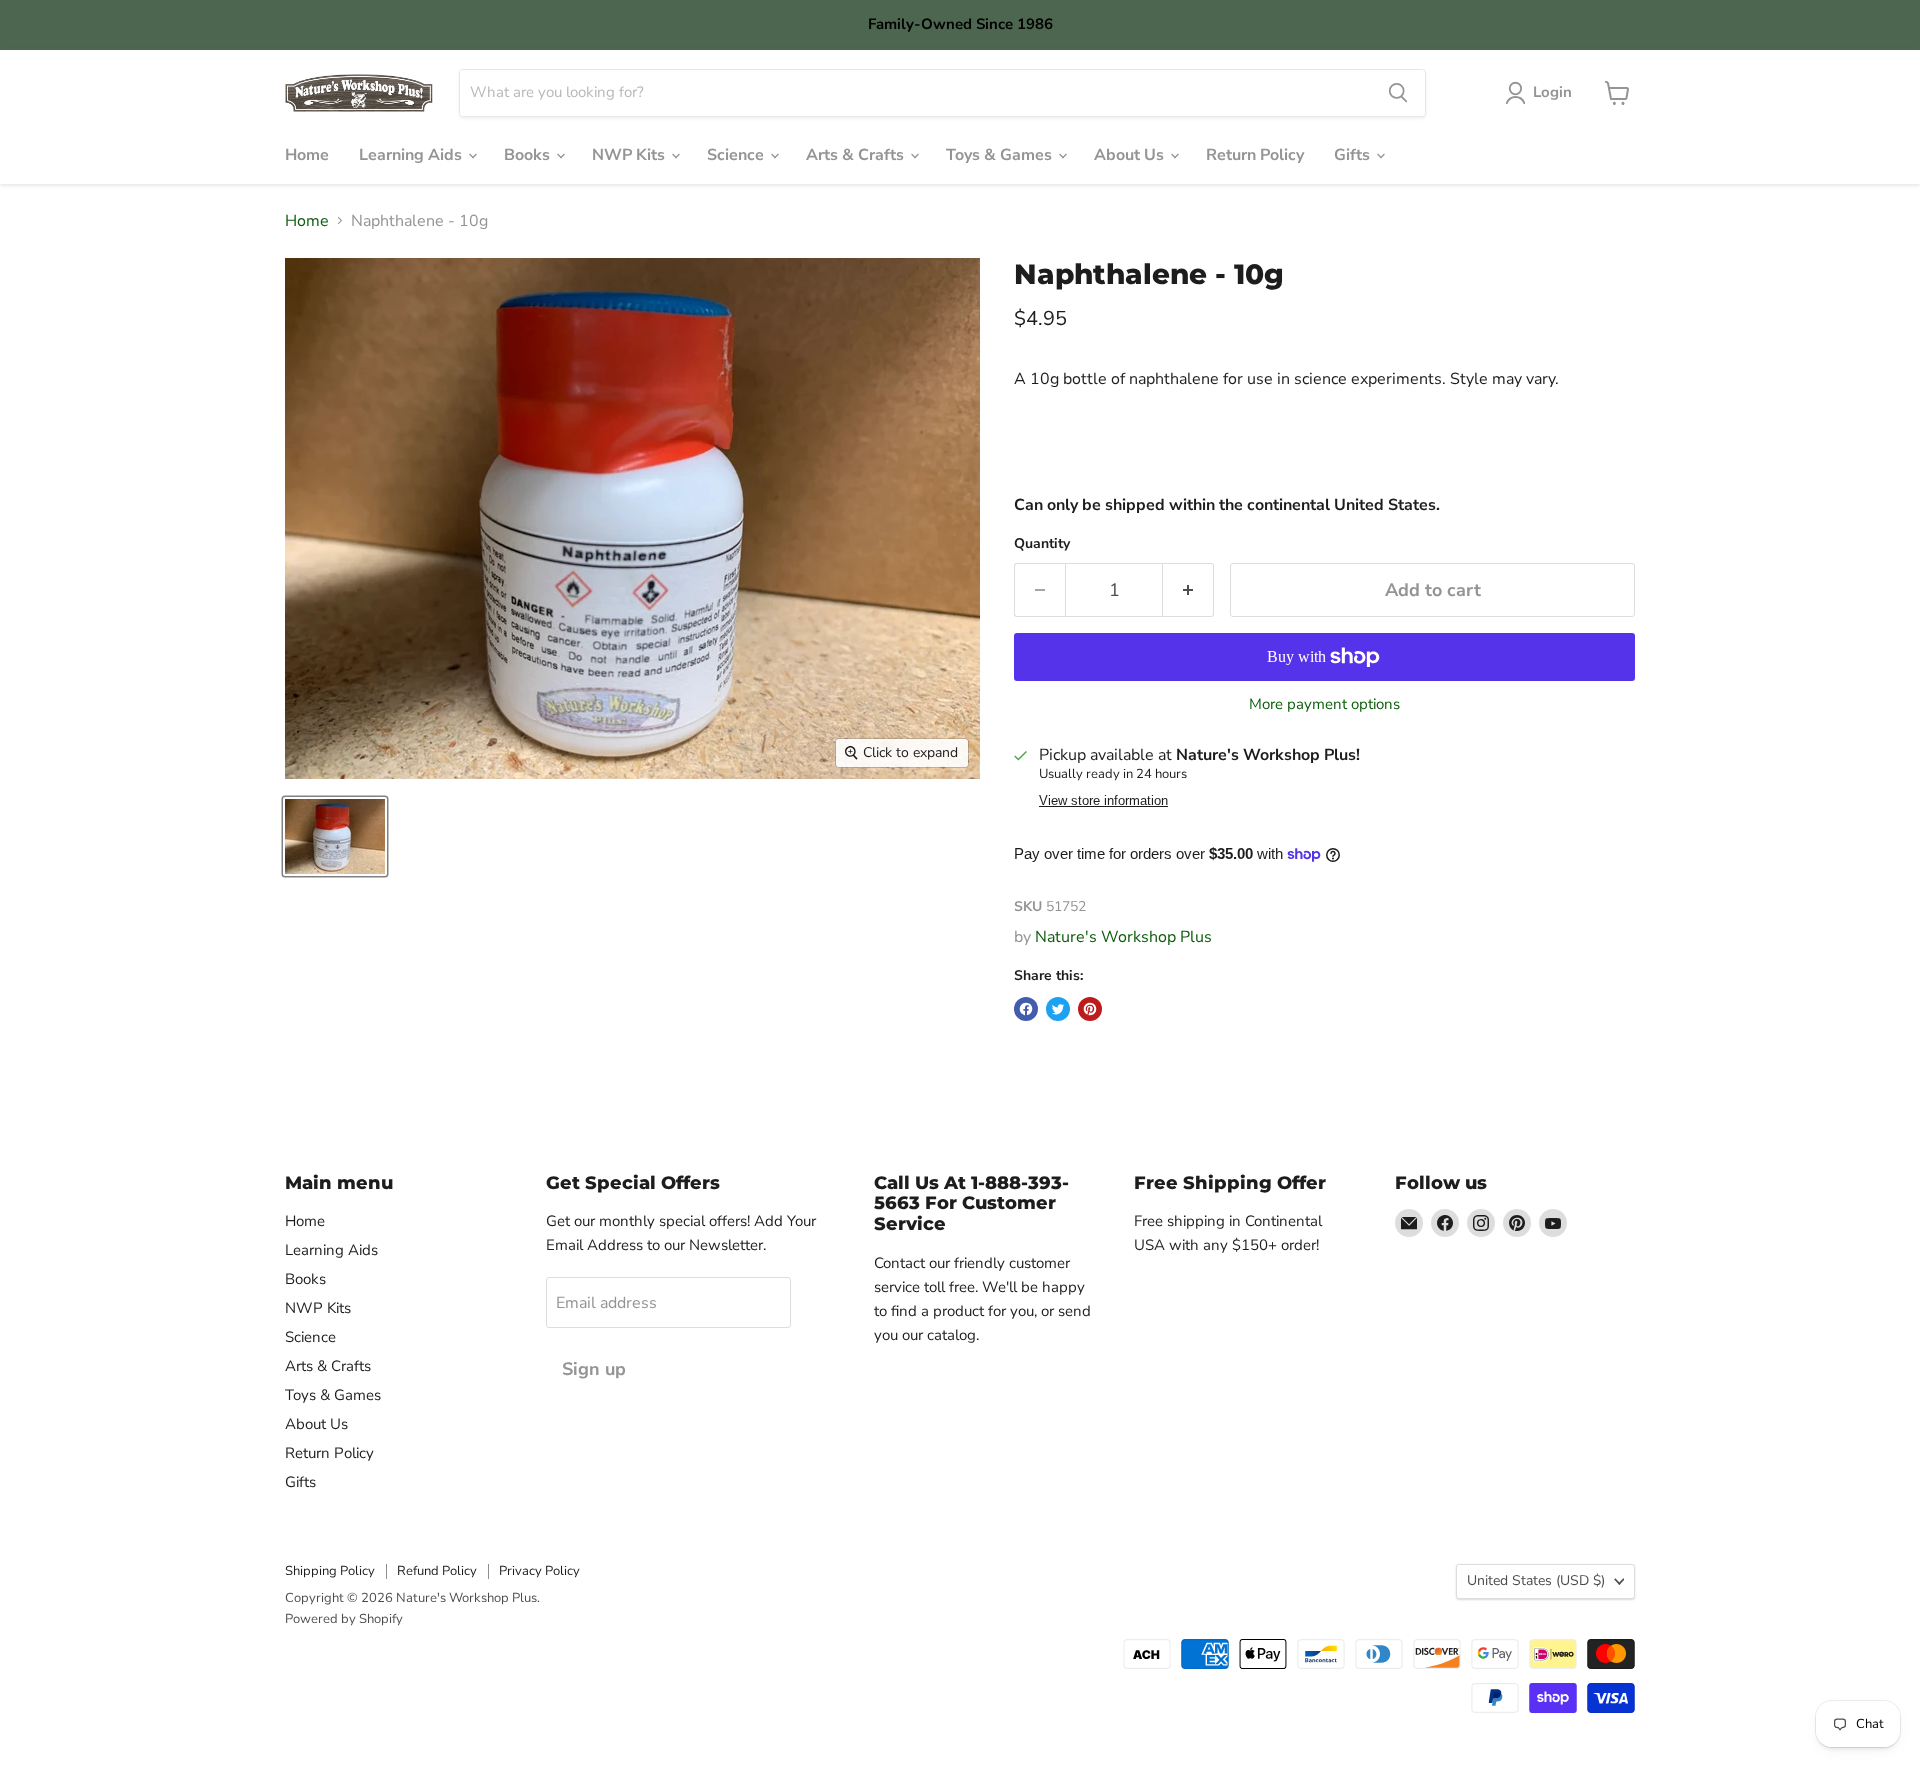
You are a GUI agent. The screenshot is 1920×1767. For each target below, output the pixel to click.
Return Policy (1255, 155)
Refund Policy (437, 1571)
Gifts (1354, 155)
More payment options (1324, 704)
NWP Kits (630, 155)
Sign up (594, 1369)
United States (1536, 1580)
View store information (1103, 801)
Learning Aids (412, 155)
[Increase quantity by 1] (1188, 590)
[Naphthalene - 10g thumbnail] (335, 836)
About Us (1131, 155)
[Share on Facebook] (1026, 1009)
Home (307, 155)
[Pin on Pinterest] (1090, 1009)
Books (529, 155)
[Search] (1398, 93)
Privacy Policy (539, 1571)
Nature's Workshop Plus (1123, 937)
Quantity (1042, 544)
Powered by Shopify (344, 1619)
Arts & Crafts (857, 155)
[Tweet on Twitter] (1058, 1009)
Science (737, 155)
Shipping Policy (330, 1571)
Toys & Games (1001, 155)
